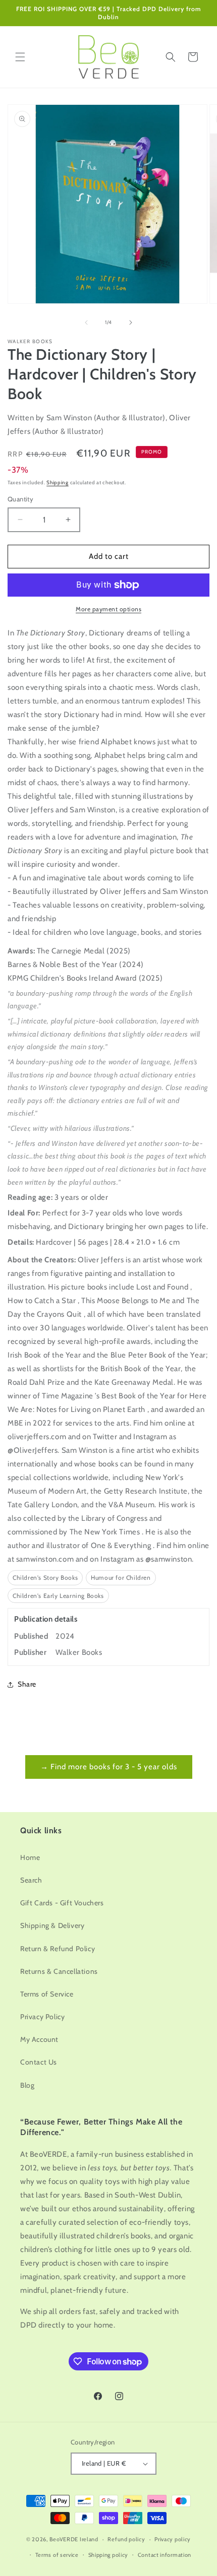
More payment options (108, 609)
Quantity (20, 499)
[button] (20, 57)
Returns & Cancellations (59, 1971)
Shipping (58, 482)
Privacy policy (173, 2539)
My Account (39, 2039)
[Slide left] (86, 323)
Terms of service (57, 2555)
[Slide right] (131, 323)
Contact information (165, 2555)
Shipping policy (108, 2555)
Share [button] (27, 1684)
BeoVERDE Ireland (74, 2539)
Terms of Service (47, 1994)
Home (30, 1857)
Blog (27, 2085)
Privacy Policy (42, 2017)
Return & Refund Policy (58, 1949)
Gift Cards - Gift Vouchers (62, 1903)
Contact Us (39, 2062)
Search (31, 1880)
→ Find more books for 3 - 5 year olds (109, 1767)
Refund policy (126, 2539)
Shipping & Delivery (52, 1925)
